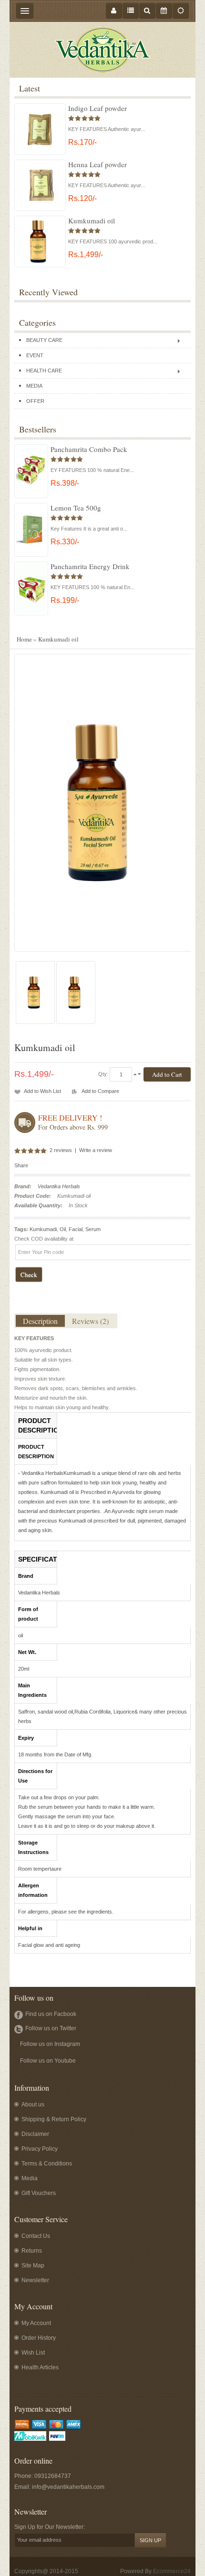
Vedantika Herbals (59, 1186)
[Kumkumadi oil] (35, 993)
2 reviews (61, 1150)
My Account (36, 2323)
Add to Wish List (42, 1091)
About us (33, 2105)
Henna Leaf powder (97, 164)
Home (24, 639)
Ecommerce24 (172, 2571)
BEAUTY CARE (44, 340)
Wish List (33, 2353)
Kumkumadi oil (92, 221)
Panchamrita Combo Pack (89, 449)
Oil (63, 1229)
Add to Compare (100, 1091)
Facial (76, 1229)
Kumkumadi (43, 1229)
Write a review (96, 1150)
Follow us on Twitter (51, 2028)
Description (40, 1321)
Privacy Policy (40, 2149)
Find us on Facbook (51, 2014)
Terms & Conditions (47, 2164)
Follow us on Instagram (50, 2044)
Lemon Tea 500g (76, 508)
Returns (32, 2251)
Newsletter (35, 2280)
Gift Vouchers (39, 2193)
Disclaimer (35, 2134)
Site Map (33, 2265)
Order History (39, 2338)
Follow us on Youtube (48, 2061)
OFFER (35, 401)
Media (30, 2178)
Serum (93, 1229)
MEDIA (34, 386)
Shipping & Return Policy (54, 2119)
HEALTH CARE (44, 371)
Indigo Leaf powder (97, 108)
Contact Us (36, 2236)
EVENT (35, 355)
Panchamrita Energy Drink (90, 566)
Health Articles (40, 2367)
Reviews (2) (90, 1321)
